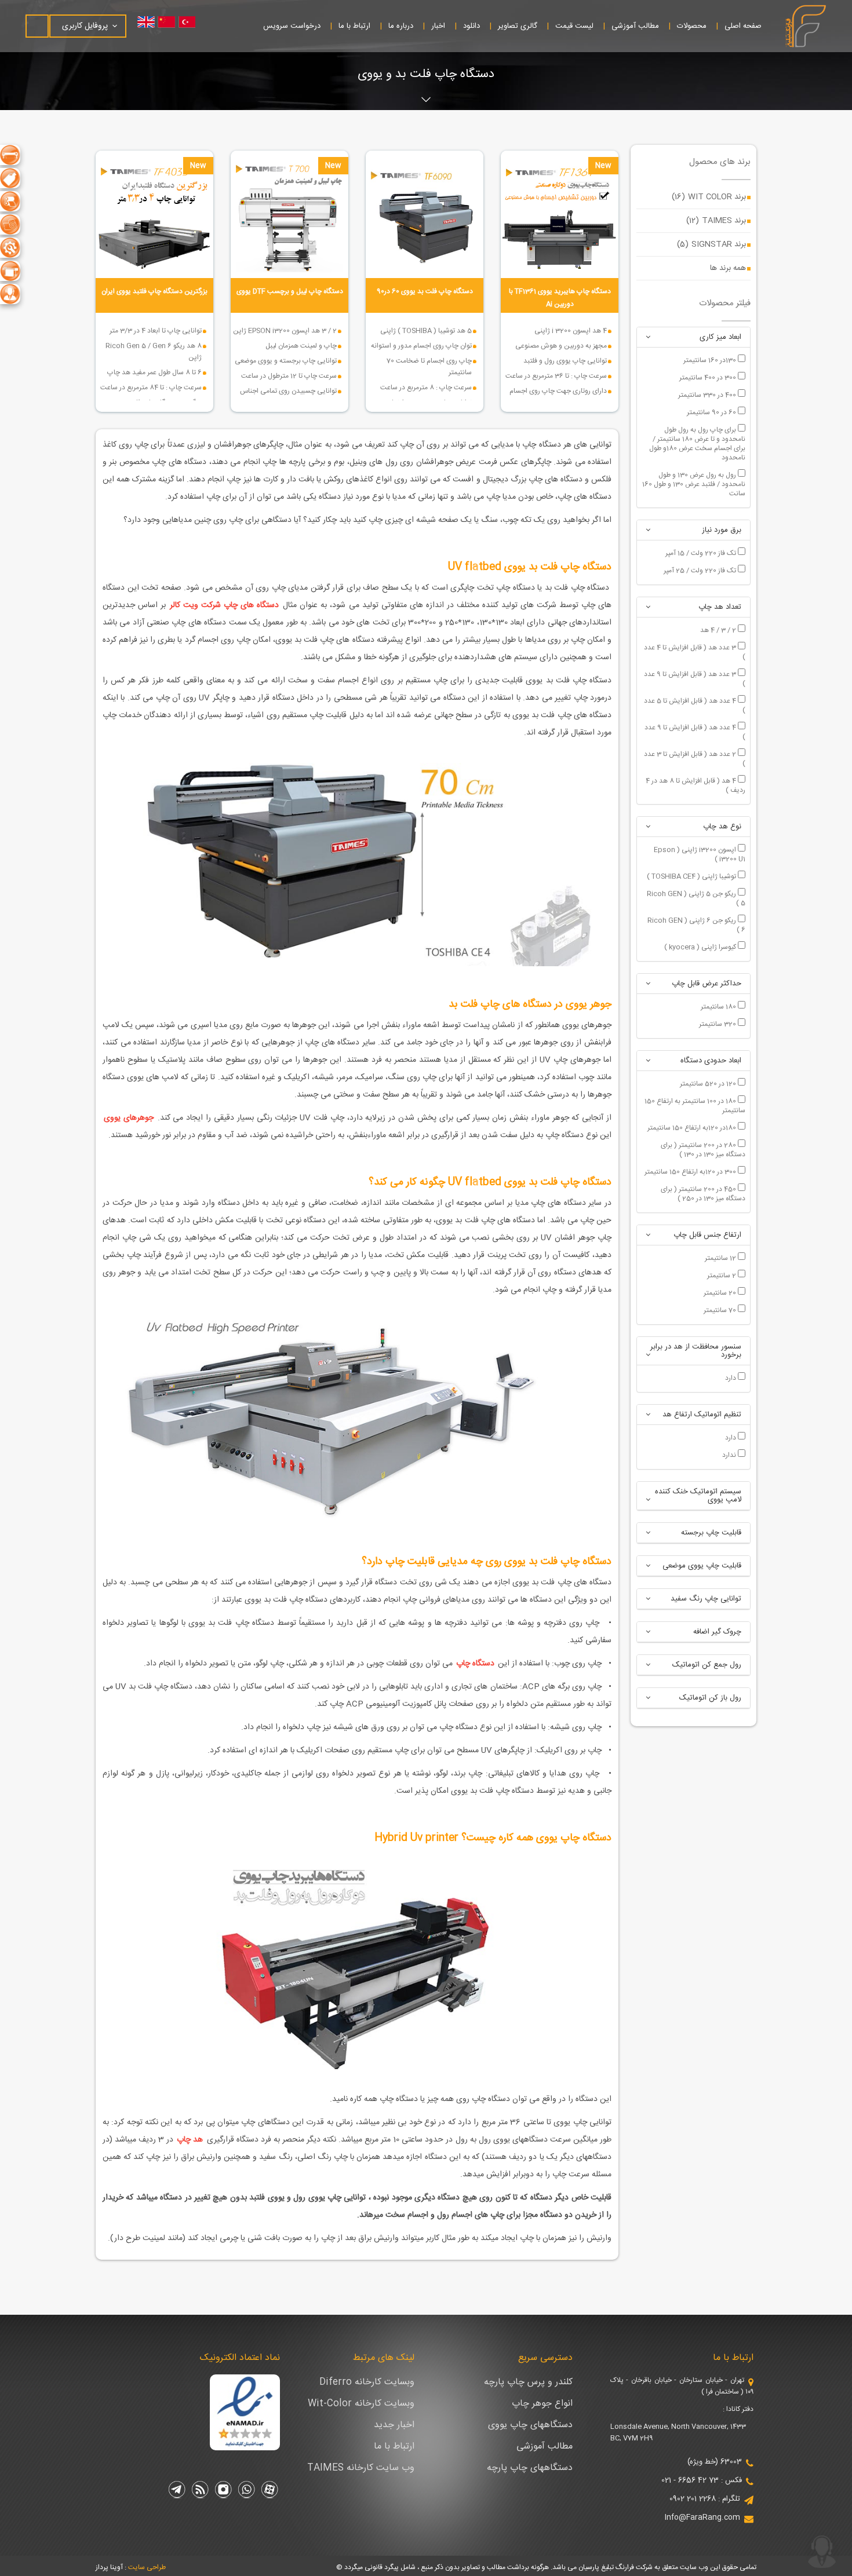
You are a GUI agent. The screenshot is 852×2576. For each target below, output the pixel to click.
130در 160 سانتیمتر (711, 360)
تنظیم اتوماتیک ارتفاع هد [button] (702, 1415)
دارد (731, 1377)
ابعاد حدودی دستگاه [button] (711, 1061)
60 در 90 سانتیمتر (712, 412)
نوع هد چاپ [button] (722, 827)
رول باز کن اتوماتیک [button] (710, 1698)
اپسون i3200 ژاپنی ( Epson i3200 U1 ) (700, 854)
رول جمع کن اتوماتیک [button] (707, 1665)
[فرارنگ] (805, 26)
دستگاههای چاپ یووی (530, 2425)
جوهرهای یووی (130, 1118)
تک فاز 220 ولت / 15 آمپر (702, 553)
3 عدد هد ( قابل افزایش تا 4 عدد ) (695, 652)
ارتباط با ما (354, 26)
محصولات (692, 26)
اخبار (438, 26)
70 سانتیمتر (721, 1310)
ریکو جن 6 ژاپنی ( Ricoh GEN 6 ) (696, 925)
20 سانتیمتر (721, 1292)
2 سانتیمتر (722, 1275)
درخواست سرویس (292, 26)
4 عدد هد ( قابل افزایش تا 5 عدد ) (695, 705)
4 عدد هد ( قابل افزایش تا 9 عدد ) (695, 732)
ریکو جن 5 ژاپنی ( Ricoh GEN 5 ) (696, 898)
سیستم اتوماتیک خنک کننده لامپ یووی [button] (698, 1496)
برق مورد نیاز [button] (722, 530)
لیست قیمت (574, 26)
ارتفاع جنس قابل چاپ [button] (707, 1235)
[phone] (822, 2552)
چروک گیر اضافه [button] (717, 1632)
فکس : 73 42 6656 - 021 (702, 2480)
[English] (149, 22)
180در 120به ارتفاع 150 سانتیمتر (693, 1127)
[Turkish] (195, 22)
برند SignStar (711, 244)
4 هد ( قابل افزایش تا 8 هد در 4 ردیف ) (696, 785)
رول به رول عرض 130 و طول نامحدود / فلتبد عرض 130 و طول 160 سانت (694, 484)
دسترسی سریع (545, 2358)
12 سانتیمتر (721, 1258)
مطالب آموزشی (635, 26)
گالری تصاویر (518, 26)
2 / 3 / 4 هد (719, 630)
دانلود (471, 26)
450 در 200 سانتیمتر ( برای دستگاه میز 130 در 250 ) (703, 1193)
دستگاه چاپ (476, 1664)
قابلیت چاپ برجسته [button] (711, 1533)
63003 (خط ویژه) (715, 2462)
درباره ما (401, 26)
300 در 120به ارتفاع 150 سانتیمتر (691, 1171)
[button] (648, 337)
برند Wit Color (709, 197)
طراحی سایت (147, 2567)
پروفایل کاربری (85, 26)
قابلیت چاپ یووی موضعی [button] (702, 1566)
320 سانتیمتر (718, 1024)
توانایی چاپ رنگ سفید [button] (706, 1599)
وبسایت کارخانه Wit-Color (361, 2404)
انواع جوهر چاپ (542, 2404)
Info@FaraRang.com (702, 2517)
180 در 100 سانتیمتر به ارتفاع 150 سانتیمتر (695, 1105)
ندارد (730, 1455)
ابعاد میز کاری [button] (720, 337)
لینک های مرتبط (384, 2358)
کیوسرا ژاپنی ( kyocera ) (701, 947)
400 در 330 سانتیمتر (708, 394)
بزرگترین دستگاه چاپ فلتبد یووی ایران (154, 291)
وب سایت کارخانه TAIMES (361, 2468)
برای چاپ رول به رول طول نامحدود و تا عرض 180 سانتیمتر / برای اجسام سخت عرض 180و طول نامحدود (697, 443)
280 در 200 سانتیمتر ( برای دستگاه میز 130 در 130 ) (703, 1149)
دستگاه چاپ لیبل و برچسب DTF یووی (290, 291)
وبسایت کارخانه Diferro (367, 2382)
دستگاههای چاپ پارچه (530, 2468)
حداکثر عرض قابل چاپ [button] (707, 984)
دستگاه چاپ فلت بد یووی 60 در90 (425, 291)
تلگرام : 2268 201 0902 (705, 2499)
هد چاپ (190, 2140)
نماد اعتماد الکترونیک (240, 2358)
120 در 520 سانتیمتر (709, 1083)
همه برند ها (728, 268)
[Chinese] (172, 22)
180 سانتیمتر (719, 1006)
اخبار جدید (394, 2425)
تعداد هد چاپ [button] (720, 607)
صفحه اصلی (743, 26)
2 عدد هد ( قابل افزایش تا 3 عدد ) (695, 758)
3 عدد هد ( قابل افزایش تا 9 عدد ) (695, 678)
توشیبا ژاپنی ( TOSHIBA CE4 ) (692, 876)
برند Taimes (716, 221)
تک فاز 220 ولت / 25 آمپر (701, 570)
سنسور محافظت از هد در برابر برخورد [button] (696, 1351)
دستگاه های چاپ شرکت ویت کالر (224, 605)
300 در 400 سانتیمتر (709, 377)
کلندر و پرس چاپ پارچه (528, 2382)
